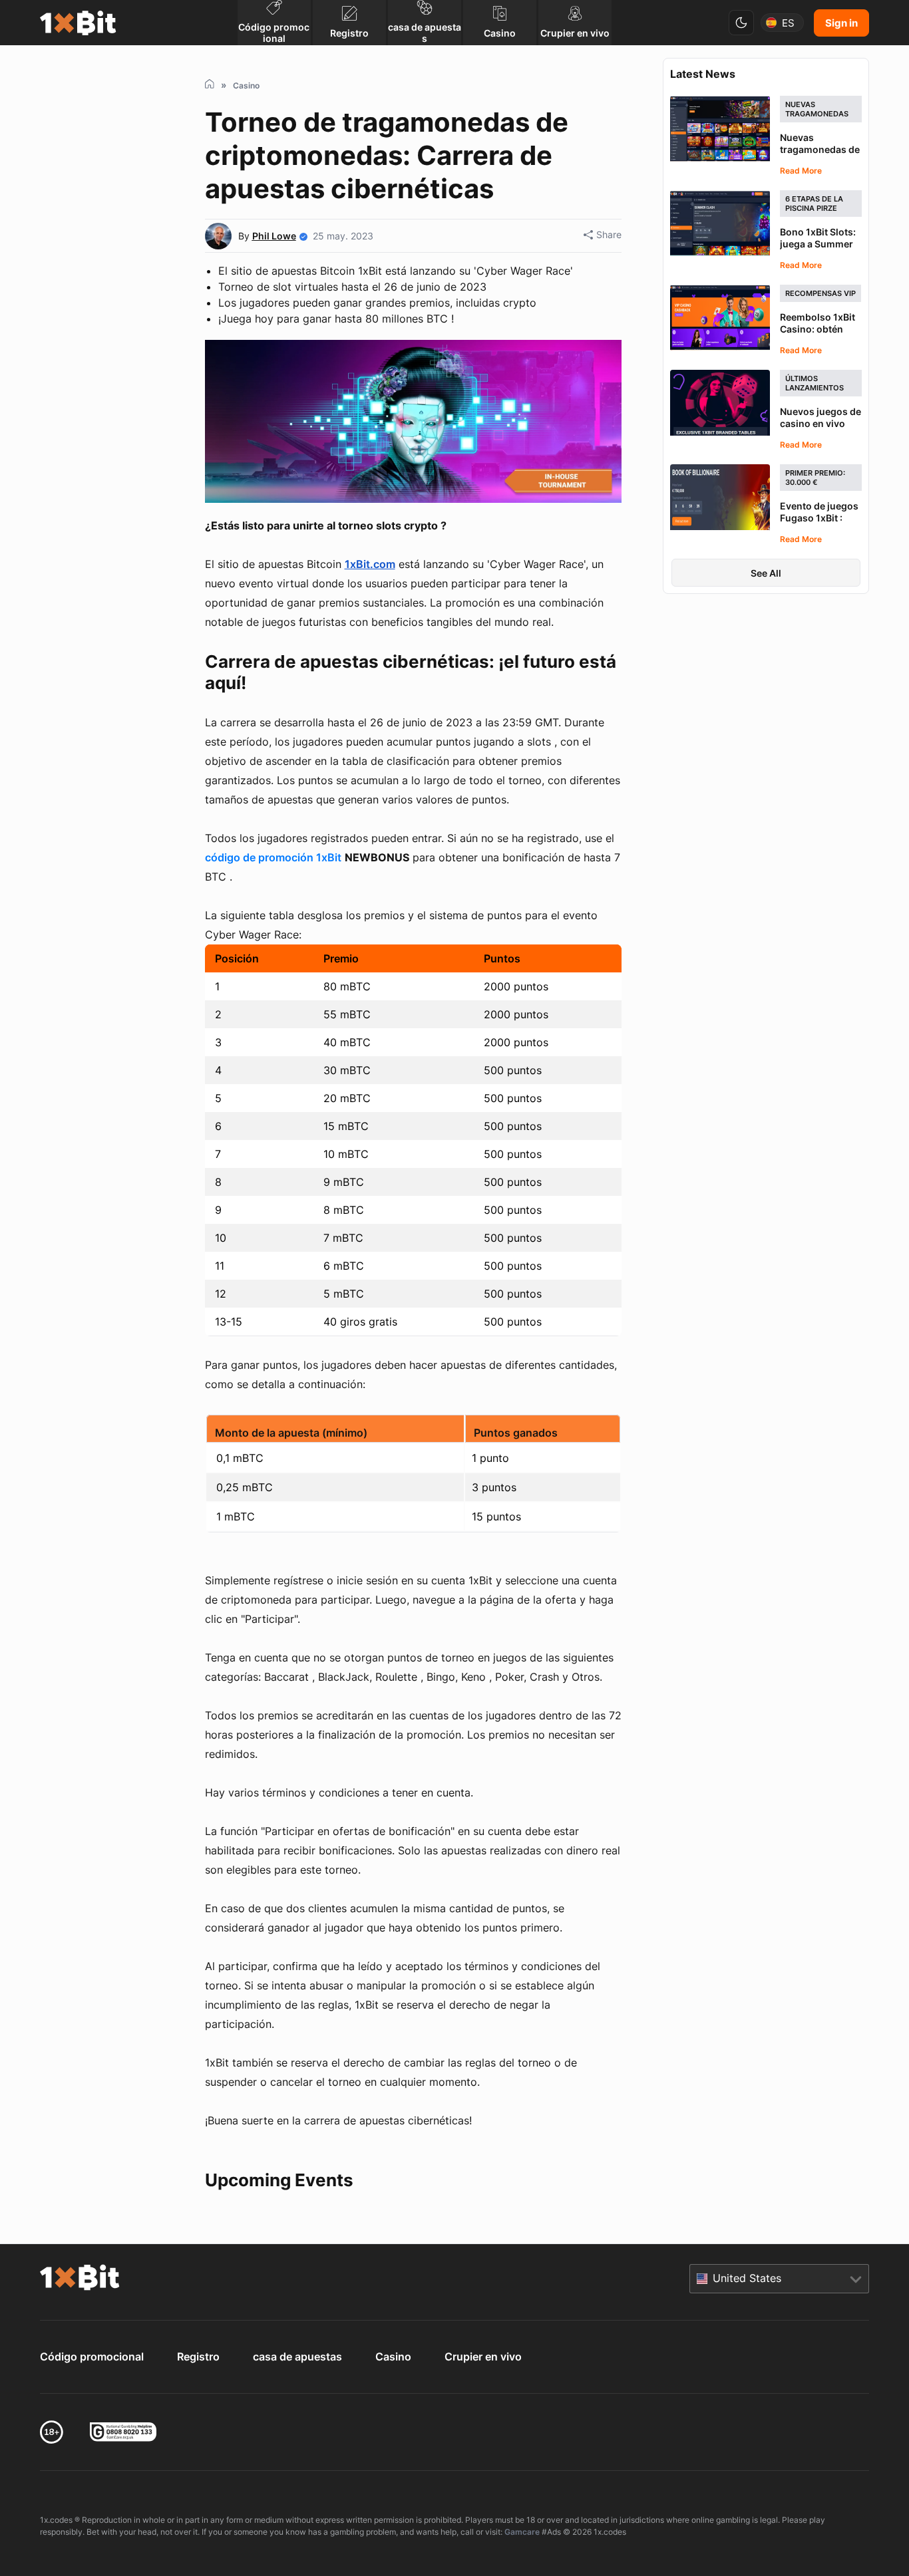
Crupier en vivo (483, 2357)
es (788, 23)
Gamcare (522, 2532)
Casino (393, 2357)
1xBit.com (370, 564)
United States (747, 2278)
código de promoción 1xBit (273, 857)
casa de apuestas (297, 2357)
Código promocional (92, 2357)
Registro (198, 2357)
